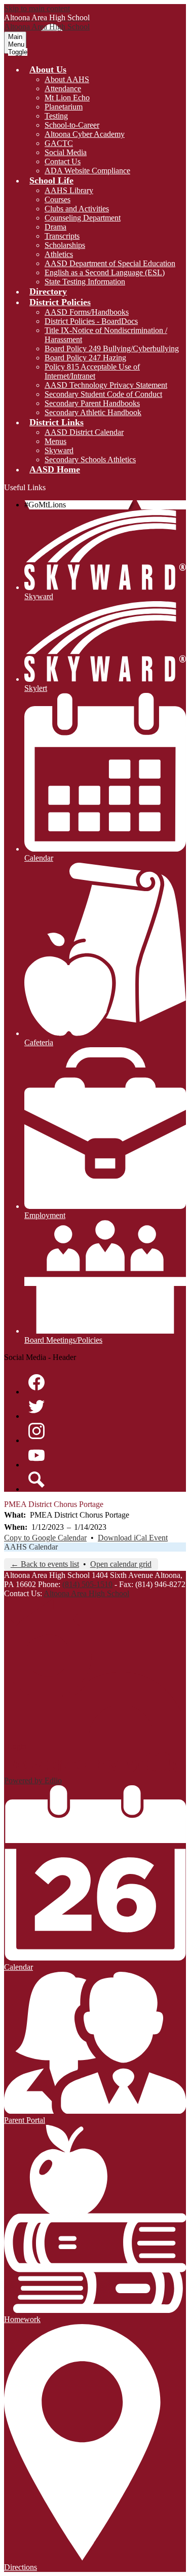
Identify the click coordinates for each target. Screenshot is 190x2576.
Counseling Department (83, 218)
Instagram (36, 1431)
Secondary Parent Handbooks (92, 403)
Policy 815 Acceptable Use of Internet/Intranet (92, 371)
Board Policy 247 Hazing (85, 358)
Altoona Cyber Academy (85, 134)
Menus (55, 441)
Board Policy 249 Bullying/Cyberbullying (112, 348)
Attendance (63, 88)
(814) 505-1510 (87, 1584)
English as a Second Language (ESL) (105, 272)
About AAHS (67, 79)
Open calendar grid (121, 1564)
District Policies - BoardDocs (91, 321)
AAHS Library (69, 190)
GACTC (59, 143)
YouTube (36, 1455)
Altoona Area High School (86, 1593)
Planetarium (64, 107)
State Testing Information (85, 282)
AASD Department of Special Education (110, 263)
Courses (58, 199)
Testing (56, 116)
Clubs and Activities (77, 209)
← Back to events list (45, 1564)
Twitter (36, 1407)
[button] (48, 69)
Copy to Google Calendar (45, 1538)
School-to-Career (72, 125)
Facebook (36, 1382)
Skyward (59, 450)
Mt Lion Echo (67, 98)
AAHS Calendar (31, 1547)
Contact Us (63, 161)
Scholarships (65, 245)
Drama (55, 227)
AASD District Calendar (84, 432)
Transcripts (62, 236)
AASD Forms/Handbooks (87, 312)
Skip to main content (37, 8)
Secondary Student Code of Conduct (103, 394)
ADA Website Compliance (87, 171)
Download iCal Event (133, 1538)
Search (36, 1480)
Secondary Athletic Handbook (93, 412)
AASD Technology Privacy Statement (106, 385)
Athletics (59, 254)
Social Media (66, 152)
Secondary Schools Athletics (90, 459)
